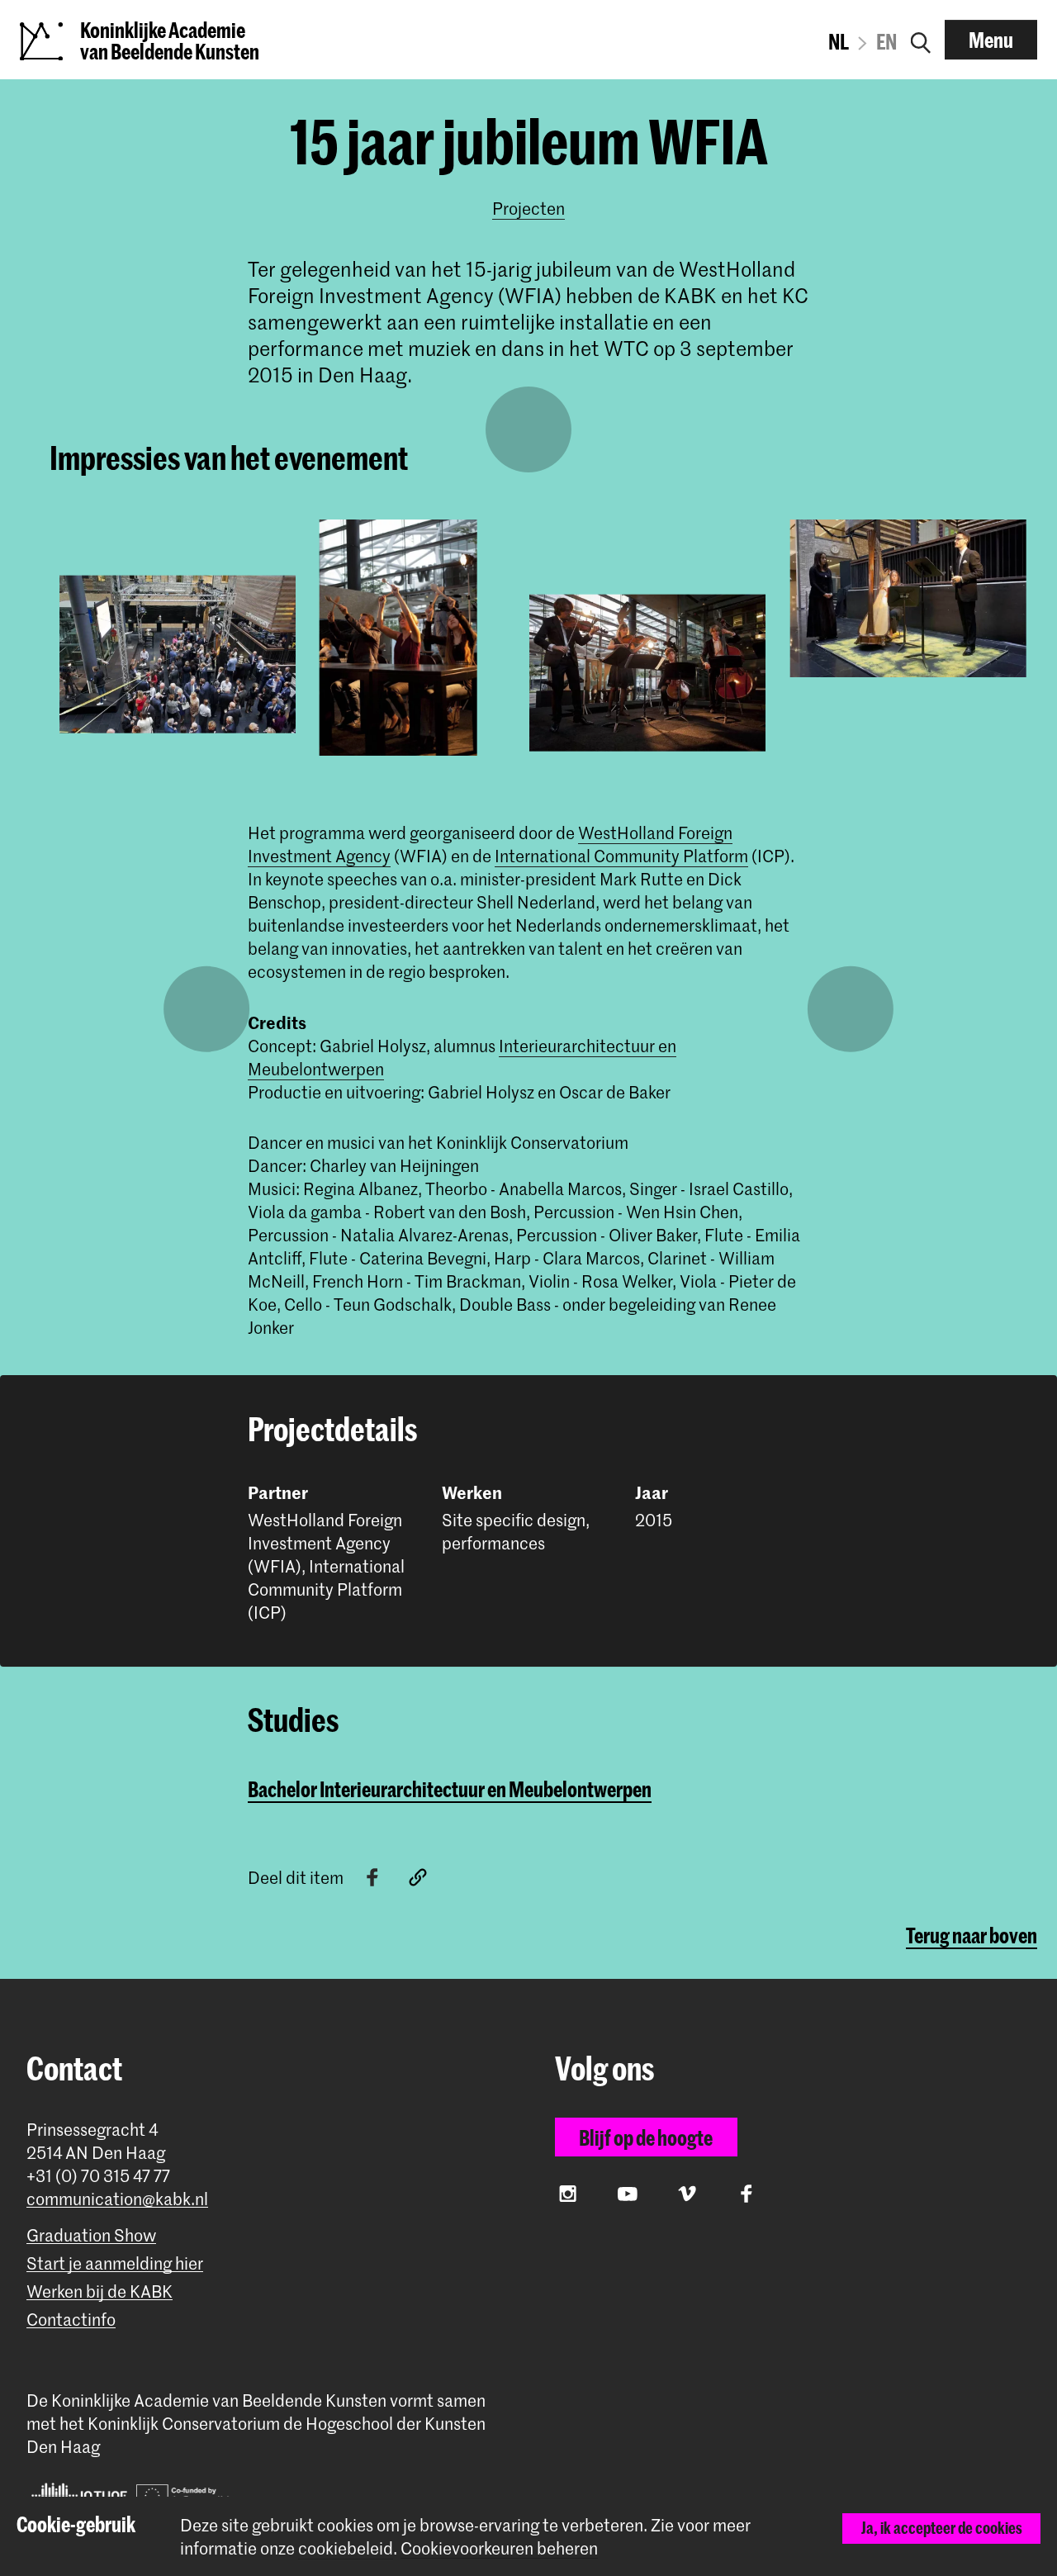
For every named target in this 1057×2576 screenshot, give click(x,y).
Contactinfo (71, 2320)
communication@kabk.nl (117, 2199)
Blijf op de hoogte (646, 2137)
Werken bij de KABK (100, 2291)
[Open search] (921, 40)
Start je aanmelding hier (115, 2263)
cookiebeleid (346, 2548)
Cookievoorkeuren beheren (499, 2548)
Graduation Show (91, 2235)
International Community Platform (621, 856)
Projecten (528, 208)
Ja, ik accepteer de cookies (942, 2528)
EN (886, 41)
